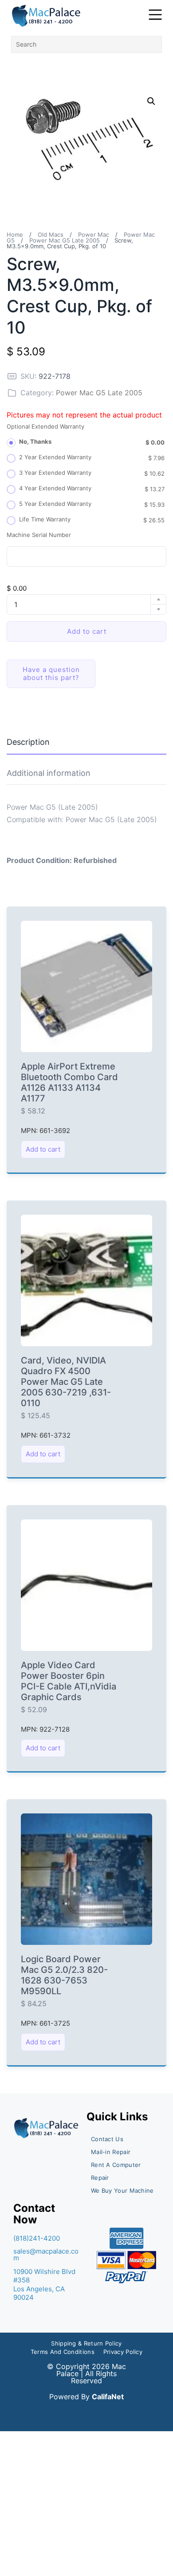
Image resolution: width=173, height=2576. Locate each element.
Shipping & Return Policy (86, 2343)
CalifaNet (108, 2397)
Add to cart (87, 631)
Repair (100, 2178)
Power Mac (94, 235)
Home (15, 235)
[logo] (47, 16)
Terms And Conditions (63, 2352)
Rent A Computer (116, 2165)
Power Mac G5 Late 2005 (65, 240)
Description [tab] (28, 742)
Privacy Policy (123, 2352)
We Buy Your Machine (122, 2190)
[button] (151, 101)
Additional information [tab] (49, 773)
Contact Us (107, 2139)
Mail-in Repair (111, 2152)
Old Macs (51, 235)
